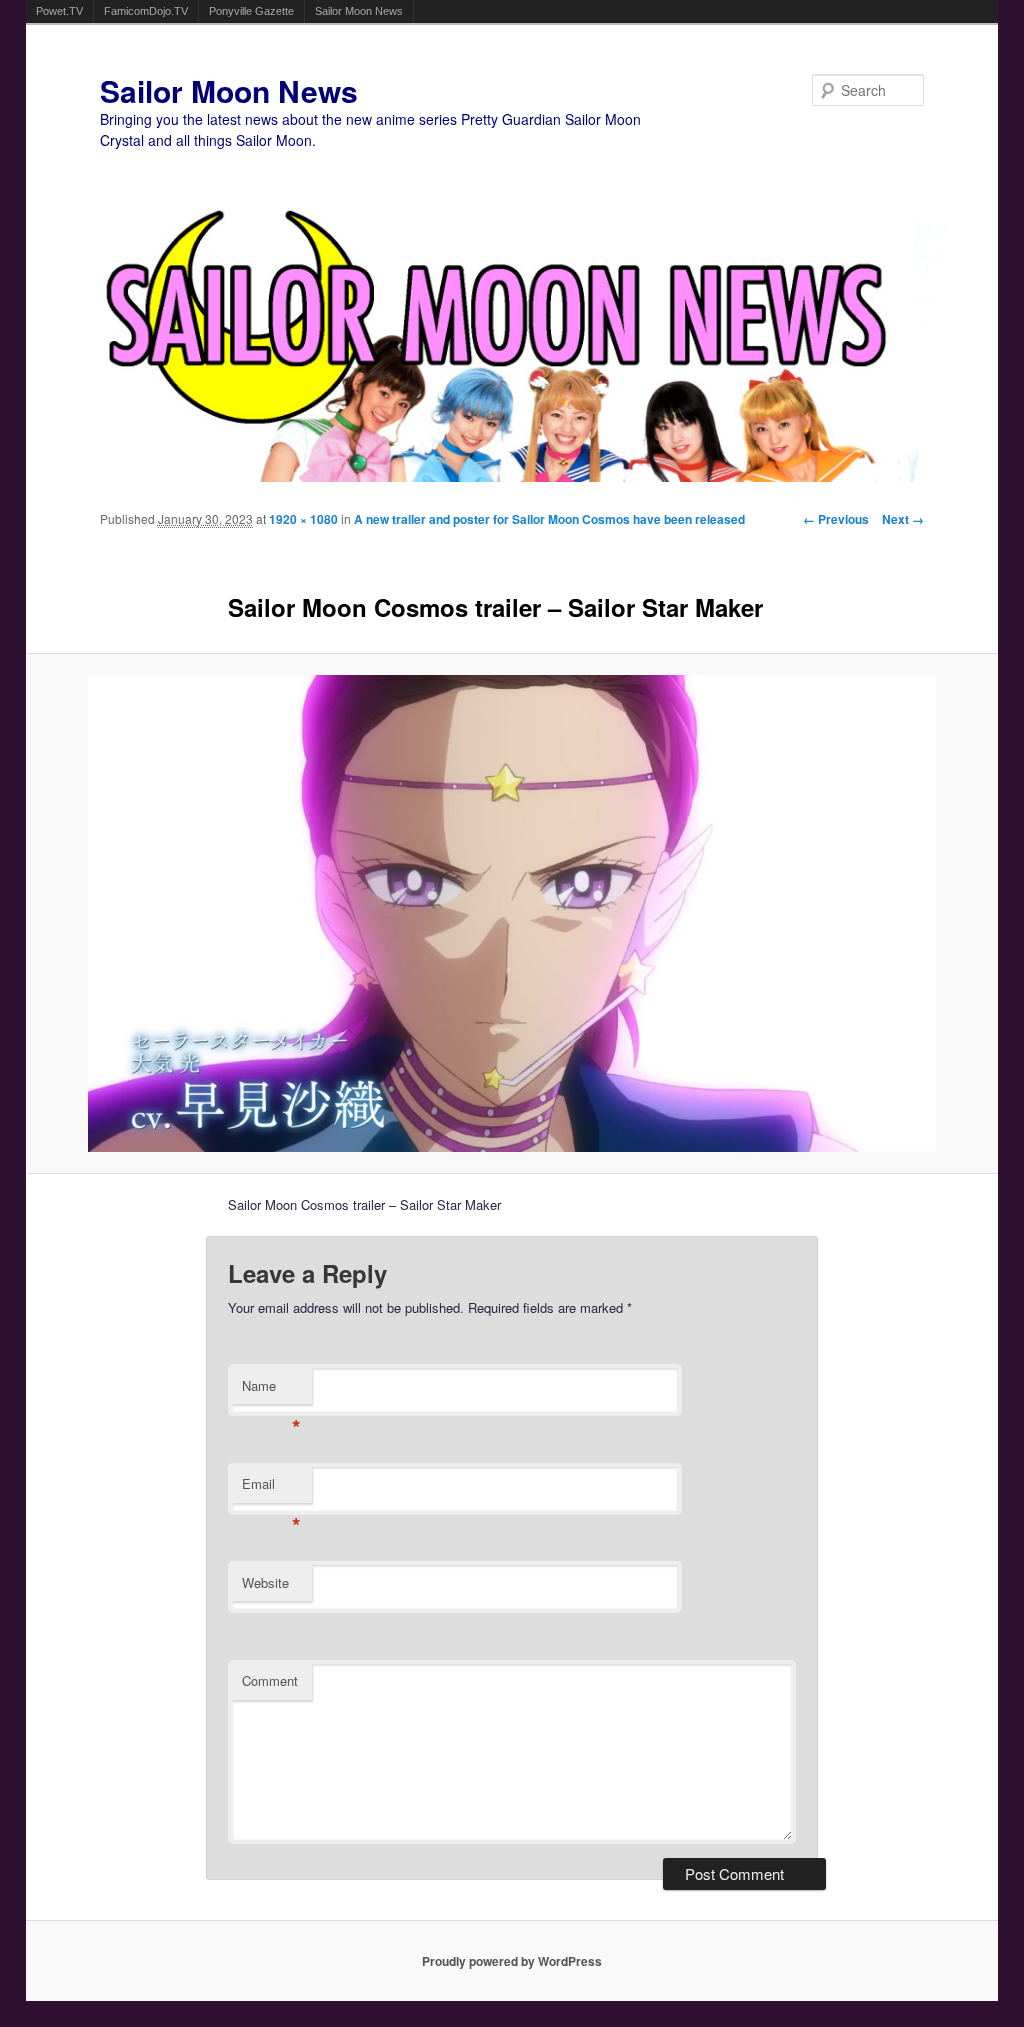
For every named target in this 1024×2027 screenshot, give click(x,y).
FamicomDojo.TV (146, 11)
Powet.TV (59, 11)
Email (271, 1488)
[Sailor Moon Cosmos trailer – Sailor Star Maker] (512, 913)
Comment (270, 1680)
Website (265, 1582)
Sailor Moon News (359, 11)
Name (271, 1390)
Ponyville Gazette (251, 11)
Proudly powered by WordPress (512, 1961)
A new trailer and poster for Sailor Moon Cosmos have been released (549, 519)
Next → (903, 519)
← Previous (836, 519)
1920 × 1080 (303, 519)
